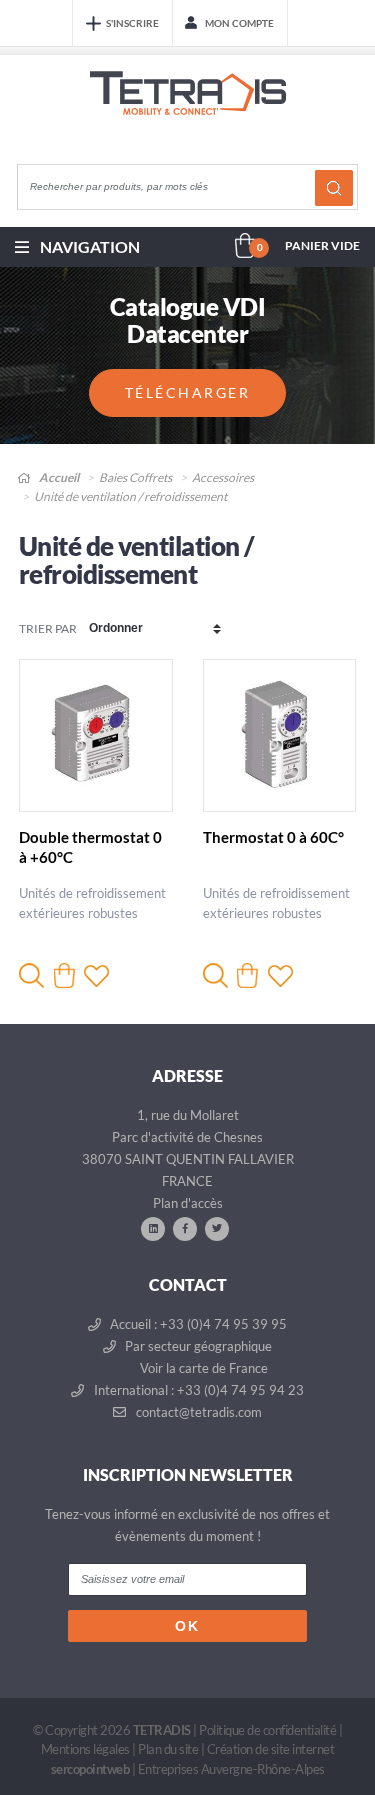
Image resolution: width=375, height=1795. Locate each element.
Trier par (48, 628)
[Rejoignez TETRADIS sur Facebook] (185, 1228)
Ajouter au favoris (96, 975)
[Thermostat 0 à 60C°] (280, 736)
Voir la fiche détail (31, 975)
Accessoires (223, 477)
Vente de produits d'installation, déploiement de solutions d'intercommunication (188, 112)
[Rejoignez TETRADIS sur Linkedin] (153, 1228)
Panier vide (322, 245)
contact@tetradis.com (197, 1412)
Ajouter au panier (64, 975)
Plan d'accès (188, 1203)
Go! (334, 188)
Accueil (58, 477)
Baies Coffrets (135, 477)
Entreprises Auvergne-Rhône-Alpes (231, 1769)
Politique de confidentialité (267, 1730)
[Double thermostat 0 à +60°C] (96, 736)
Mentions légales (85, 1749)
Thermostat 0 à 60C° (273, 837)
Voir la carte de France (202, 1368)
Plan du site (168, 1749)
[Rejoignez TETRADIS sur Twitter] (217, 1228)
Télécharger (188, 392)
